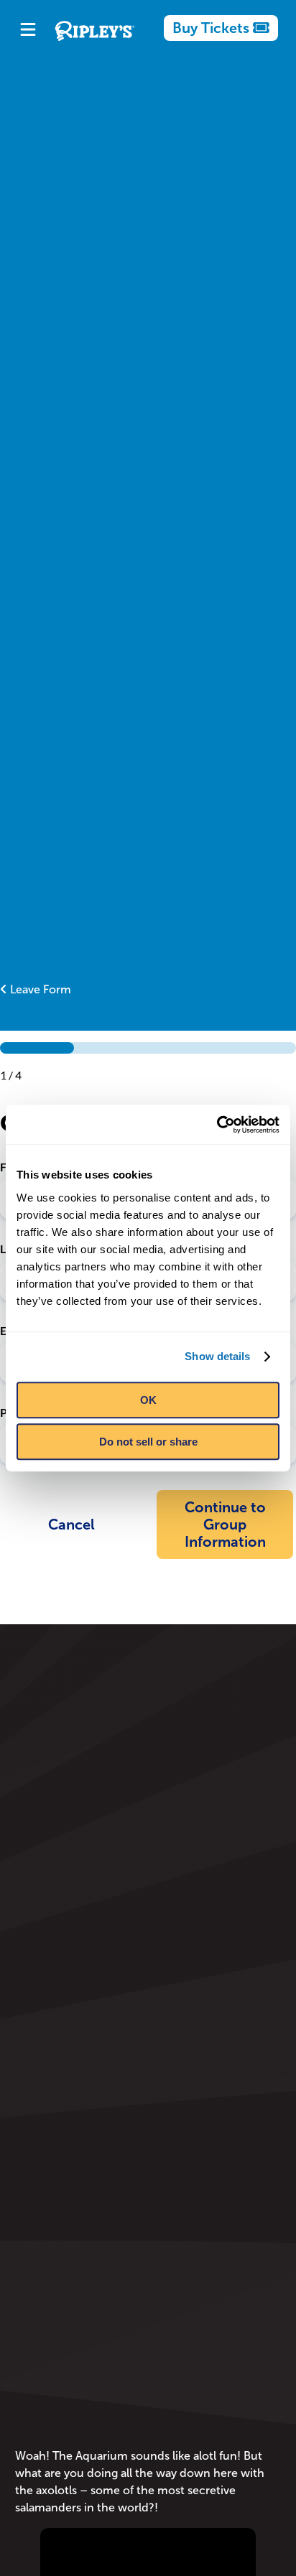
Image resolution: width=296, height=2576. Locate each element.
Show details (217, 1356)
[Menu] (28, 31)
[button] (71, 1524)
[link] (221, 28)
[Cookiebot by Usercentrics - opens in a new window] (217, 1125)
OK (148, 1400)
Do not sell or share (148, 1442)
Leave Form (39, 989)
